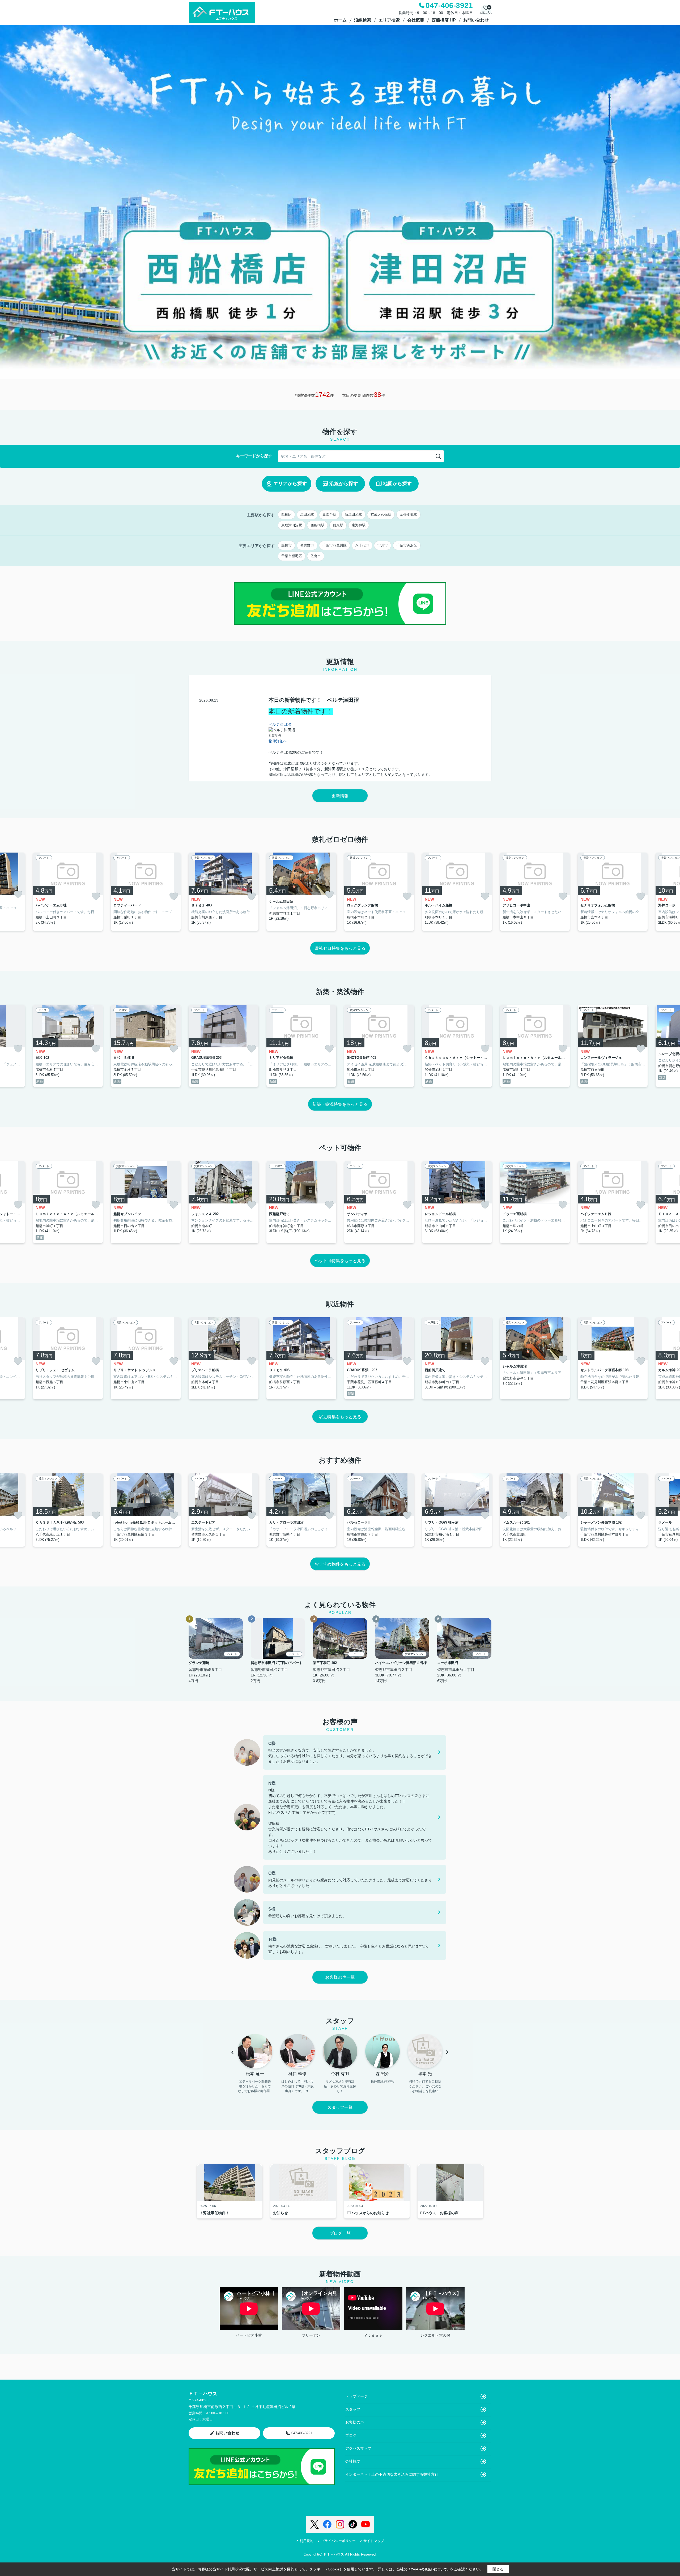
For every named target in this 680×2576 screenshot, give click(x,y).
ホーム (340, 20)
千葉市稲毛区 (292, 556)
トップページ (356, 2396)
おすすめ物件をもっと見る (340, 1564)
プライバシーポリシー (338, 2541)
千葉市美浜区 (407, 545)
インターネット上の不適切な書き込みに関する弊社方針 (392, 2474)
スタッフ (353, 2409)
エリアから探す (290, 484)
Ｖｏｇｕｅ (373, 2335)
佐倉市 (316, 556)
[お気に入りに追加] (18, 894)
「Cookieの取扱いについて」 (429, 2569)
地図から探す (397, 484)
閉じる (498, 2569)
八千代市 (362, 545)
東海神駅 (359, 525)
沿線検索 (363, 20)
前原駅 (338, 525)
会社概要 (416, 20)
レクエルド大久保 (435, 2335)
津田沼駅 (307, 515)
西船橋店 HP (444, 20)
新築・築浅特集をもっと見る (340, 1104)
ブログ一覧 (340, 2233)
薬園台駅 (329, 515)
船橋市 (286, 545)
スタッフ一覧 (340, 2107)
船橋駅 (286, 515)
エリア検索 (389, 20)
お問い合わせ (476, 20)
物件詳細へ (278, 741)
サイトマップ (374, 2541)
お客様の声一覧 (340, 1977)
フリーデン (311, 2335)
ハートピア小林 (249, 2335)
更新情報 (340, 796)
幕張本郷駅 (408, 515)
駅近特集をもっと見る (340, 1417)
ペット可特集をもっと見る (340, 1261)
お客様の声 (355, 2422)
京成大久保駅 (381, 515)
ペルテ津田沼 (280, 724)
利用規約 (307, 2541)
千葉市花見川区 (335, 545)
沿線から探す (344, 484)
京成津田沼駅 (292, 525)
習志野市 (307, 545)
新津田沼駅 (353, 515)
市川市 (383, 545)
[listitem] (224, 892)
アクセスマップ (358, 2448)
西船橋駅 (317, 525)
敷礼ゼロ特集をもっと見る (340, 948)
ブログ (351, 2435)
